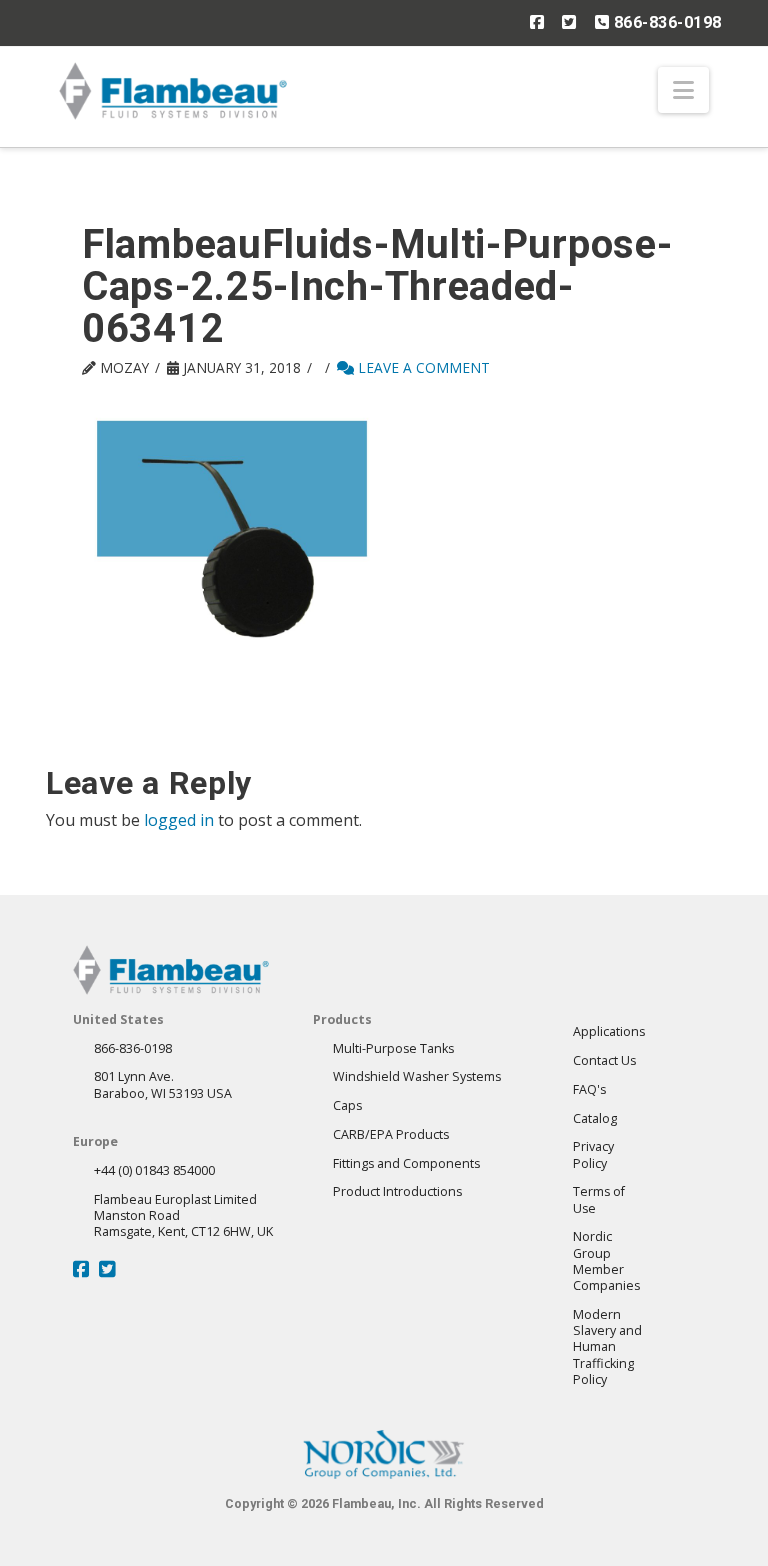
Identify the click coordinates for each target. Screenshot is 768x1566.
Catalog (595, 1118)
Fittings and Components (406, 1163)
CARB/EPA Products (391, 1134)
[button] (683, 90)
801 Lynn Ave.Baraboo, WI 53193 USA (163, 1084)
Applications (609, 1031)
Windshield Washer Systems (417, 1076)
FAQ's (589, 1089)
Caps (347, 1105)
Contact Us (604, 1060)
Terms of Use (599, 1199)
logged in (179, 820)
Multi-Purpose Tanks (393, 1048)
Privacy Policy (593, 1154)
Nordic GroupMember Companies (606, 1261)
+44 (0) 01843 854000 (154, 1170)
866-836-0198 (665, 22)
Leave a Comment (422, 367)
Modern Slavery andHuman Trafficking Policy (607, 1347)
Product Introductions (397, 1191)
